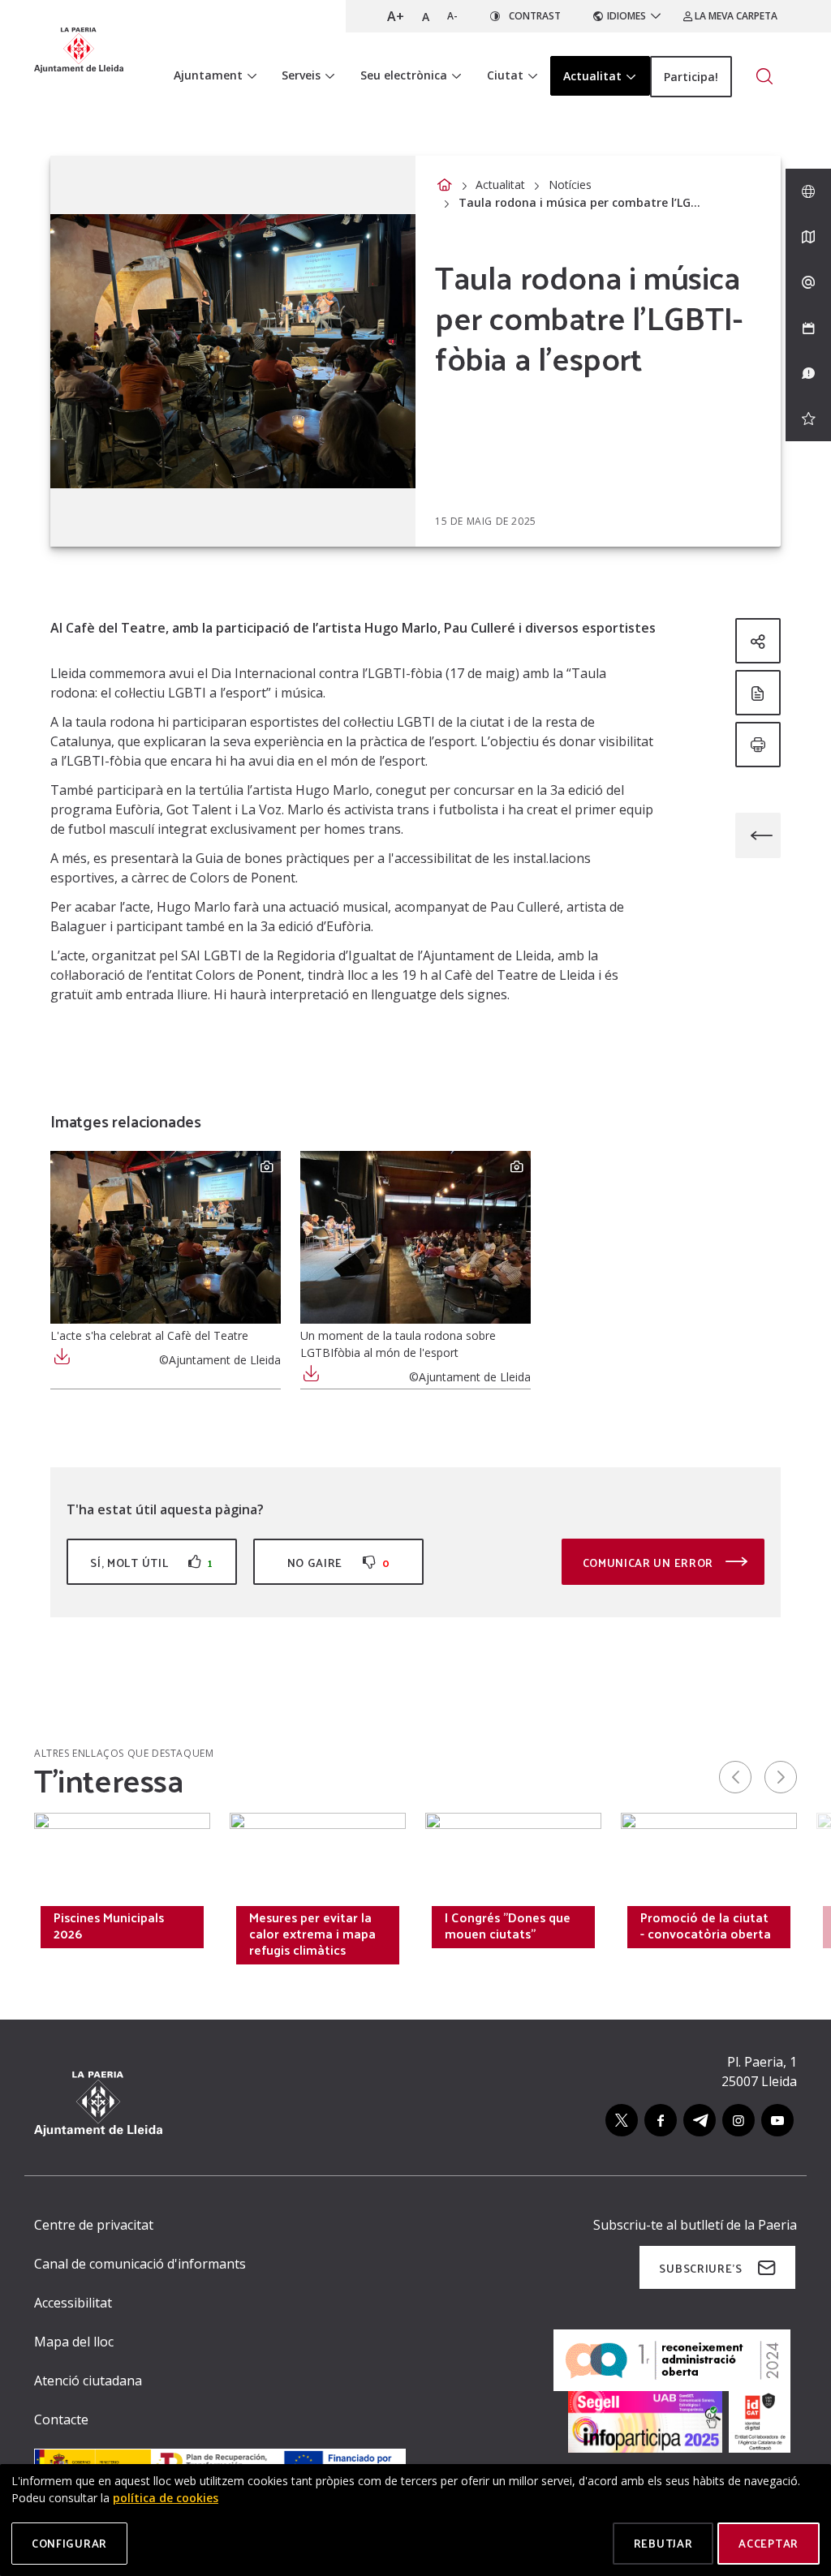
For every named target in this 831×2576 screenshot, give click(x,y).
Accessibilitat (73, 2303)
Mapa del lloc (74, 2342)
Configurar (69, 2543)
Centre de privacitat (94, 2225)
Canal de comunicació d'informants (140, 2264)
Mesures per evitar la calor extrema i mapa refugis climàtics (312, 1934)
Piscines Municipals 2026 (109, 1926)
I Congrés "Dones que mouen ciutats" (508, 1926)
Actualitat (500, 185)
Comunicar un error (650, 1563)
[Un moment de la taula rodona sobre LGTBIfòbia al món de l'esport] (415, 1237)
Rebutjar (663, 2543)
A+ (396, 16)
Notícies (570, 185)
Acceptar (769, 2543)
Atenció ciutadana (88, 2381)
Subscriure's (700, 2268)
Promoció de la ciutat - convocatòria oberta (706, 1926)
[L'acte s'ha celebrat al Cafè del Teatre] (166, 1237)
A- (452, 16)
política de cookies (166, 2498)
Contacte (61, 2419)
